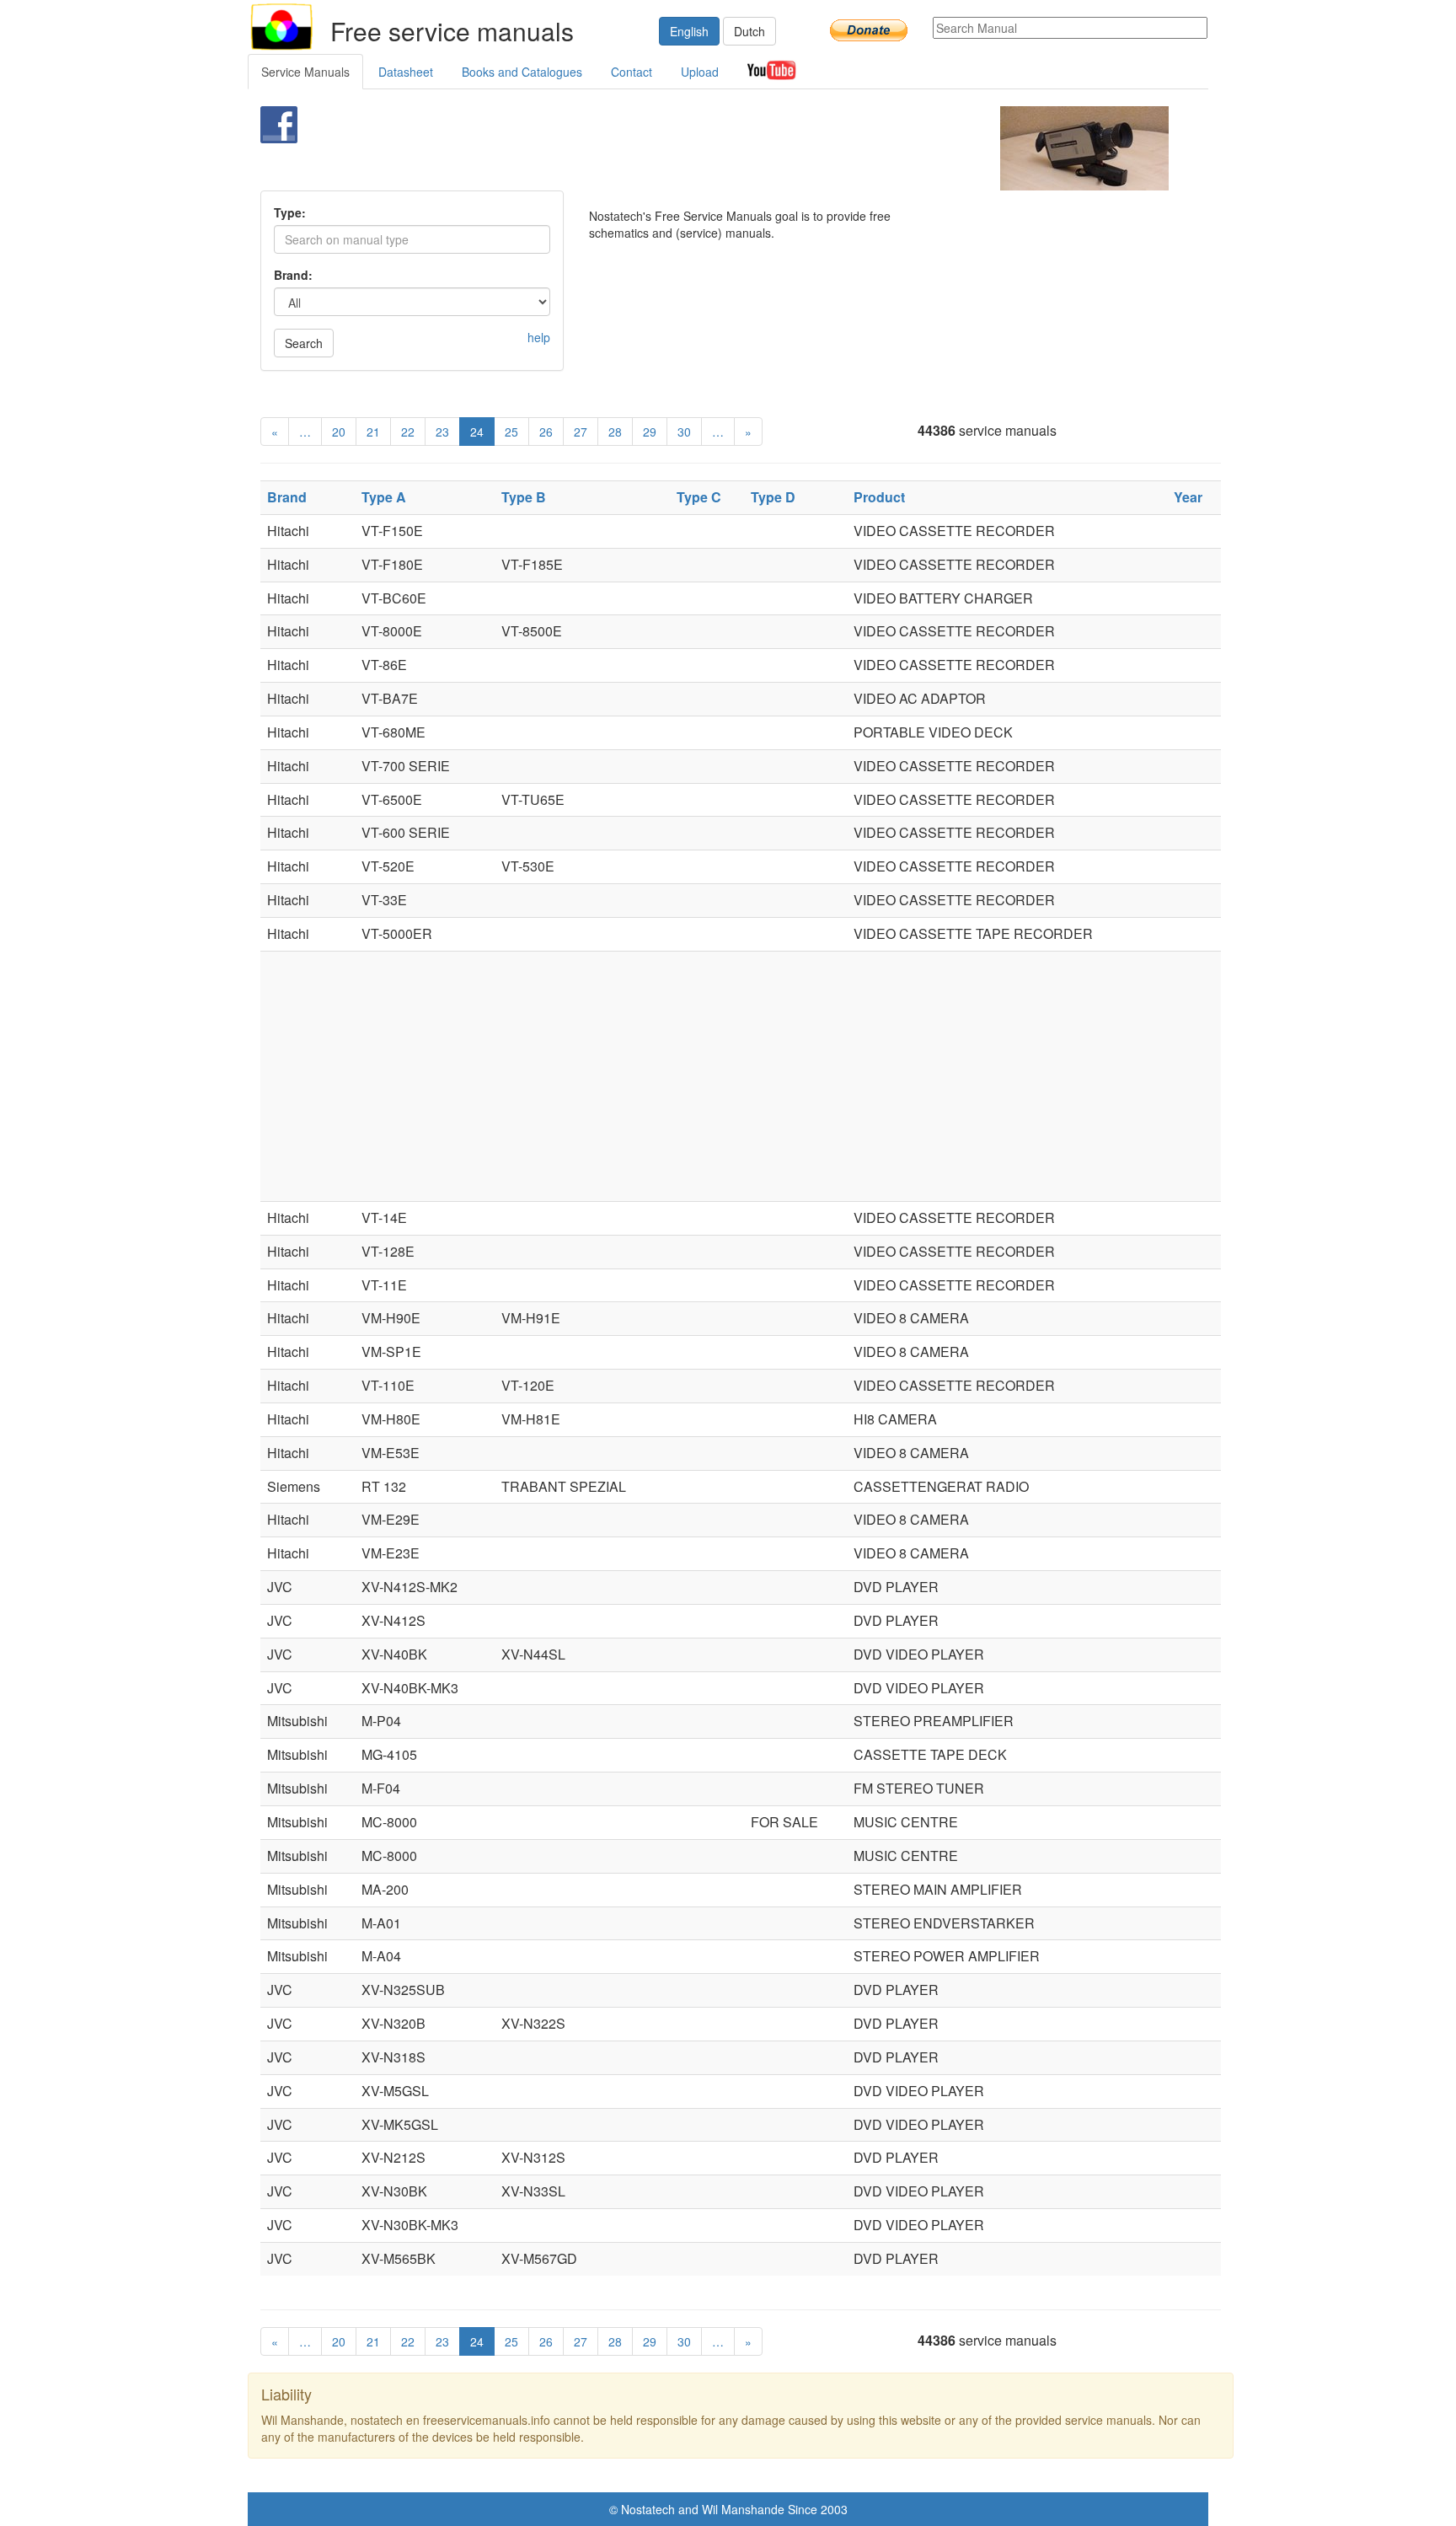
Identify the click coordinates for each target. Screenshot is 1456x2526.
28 (615, 432)
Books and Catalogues (522, 72)
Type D (773, 497)
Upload (700, 72)
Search (304, 343)
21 (373, 432)
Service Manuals (305, 72)
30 (684, 432)
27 (581, 432)
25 (511, 432)
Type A (384, 497)
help (539, 337)
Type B (524, 497)
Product (879, 497)
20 (339, 432)
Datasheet (406, 72)
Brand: (293, 275)
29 (650, 432)
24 (477, 432)
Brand (287, 497)
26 (546, 432)
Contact (632, 72)
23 (442, 432)
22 (408, 432)
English (689, 31)
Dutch (749, 31)
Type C (699, 497)
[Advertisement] (700, 148)
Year (1188, 497)
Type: (290, 212)
